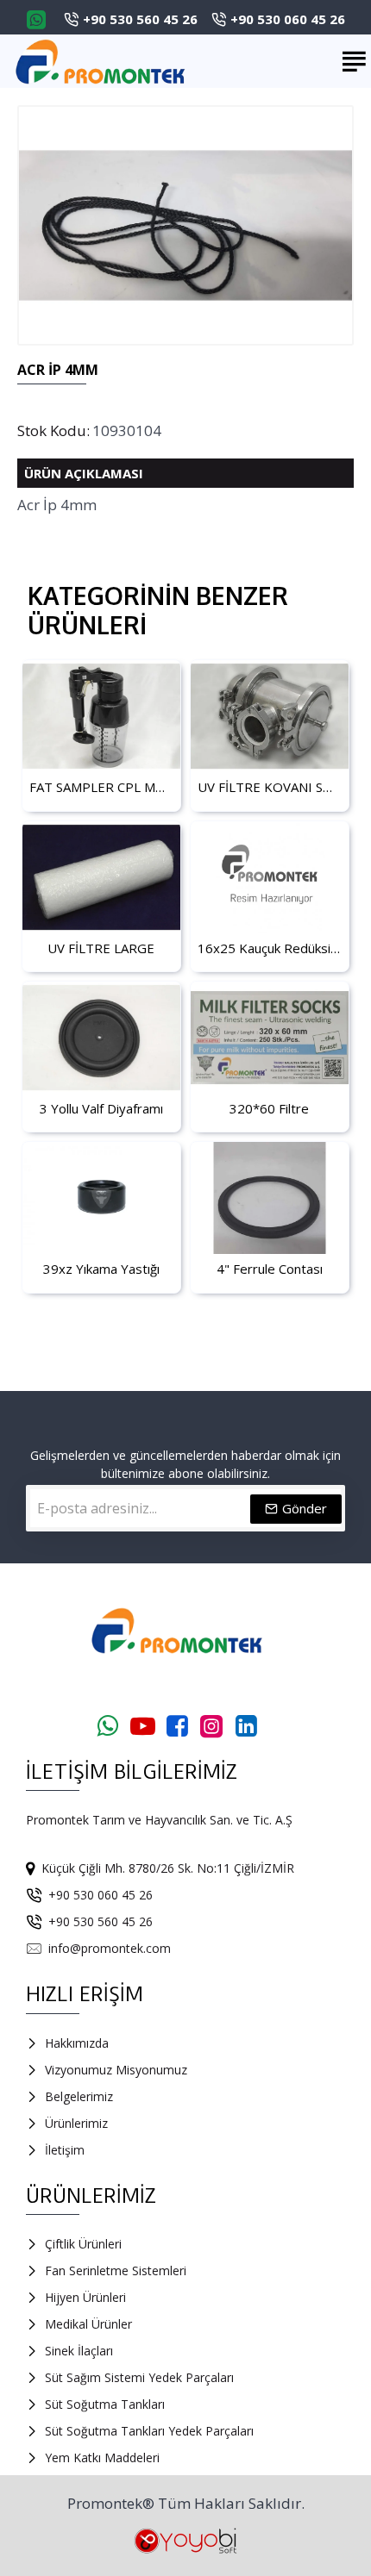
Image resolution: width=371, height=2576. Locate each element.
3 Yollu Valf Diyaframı (101, 1109)
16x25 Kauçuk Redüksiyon (270, 948)
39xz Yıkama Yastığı (101, 1269)
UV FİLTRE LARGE (101, 948)
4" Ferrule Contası (270, 1269)
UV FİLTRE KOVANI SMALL (270, 787)
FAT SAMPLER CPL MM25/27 (101, 787)
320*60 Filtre (269, 1109)
